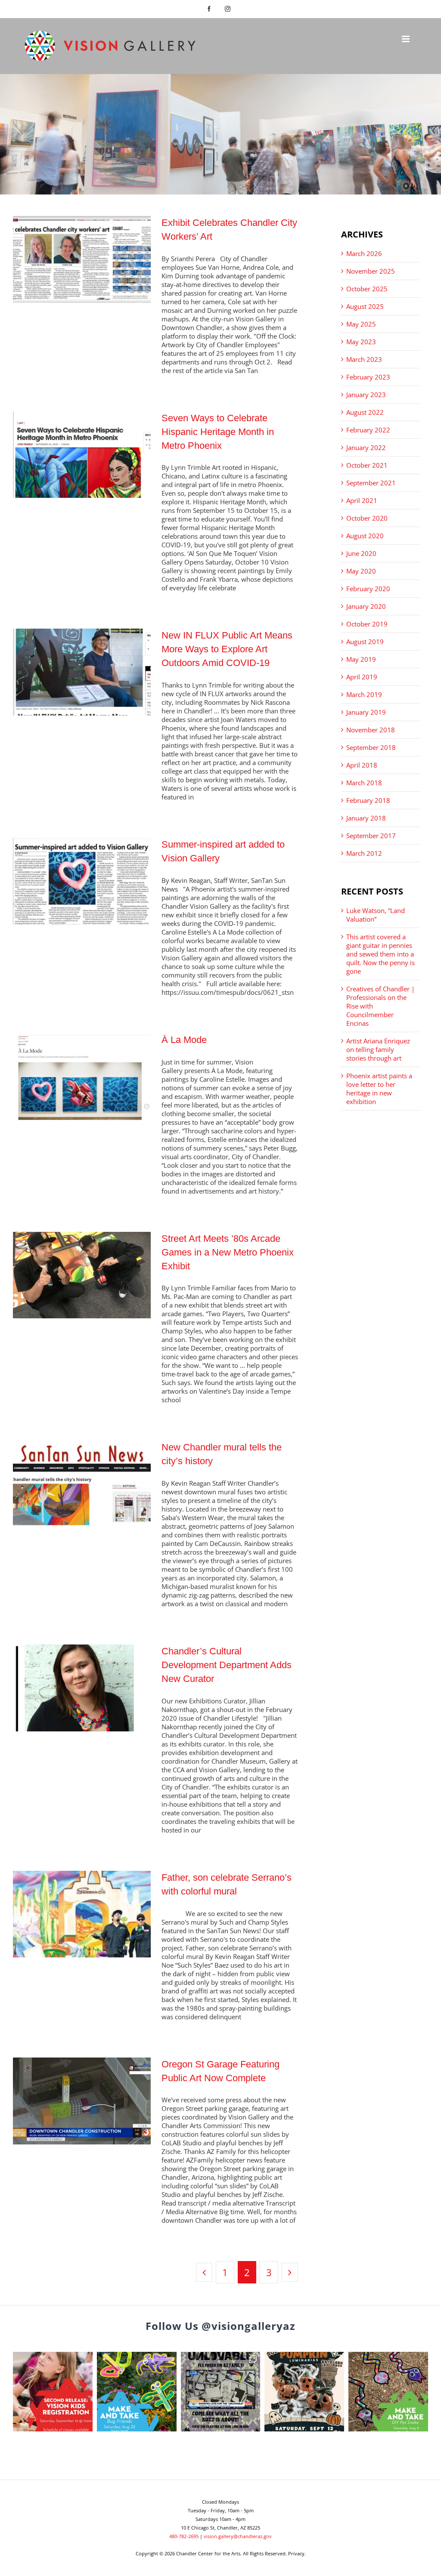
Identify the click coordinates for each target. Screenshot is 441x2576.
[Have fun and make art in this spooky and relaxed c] (304, 2392)
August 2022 (365, 412)
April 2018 (362, 765)
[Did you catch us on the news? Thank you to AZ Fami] (221, 2392)
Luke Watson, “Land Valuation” (376, 915)
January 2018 (366, 818)
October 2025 (367, 289)
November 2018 (371, 730)
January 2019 (366, 712)
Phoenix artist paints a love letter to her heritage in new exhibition (379, 1089)
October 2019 (367, 624)
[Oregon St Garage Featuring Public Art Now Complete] (82, 2101)
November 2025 (371, 271)
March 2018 (364, 783)
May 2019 (361, 659)
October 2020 (367, 518)
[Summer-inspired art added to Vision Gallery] (82, 881)
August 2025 (365, 306)
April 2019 (362, 677)
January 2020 (366, 606)
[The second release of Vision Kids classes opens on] (53, 2392)
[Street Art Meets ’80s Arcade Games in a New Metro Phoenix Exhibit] (82, 1275)
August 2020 (365, 536)
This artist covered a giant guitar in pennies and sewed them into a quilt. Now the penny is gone (380, 954)
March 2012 (364, 853)
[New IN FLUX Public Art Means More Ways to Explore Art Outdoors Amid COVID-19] (82, 672)
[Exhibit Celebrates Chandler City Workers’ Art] (82, 259)
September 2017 (371, 836)
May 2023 (361, 342)
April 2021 (362, 500)
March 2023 (364, 359)
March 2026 (364, 253)
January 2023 (366, 395)
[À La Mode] (82, 1077)
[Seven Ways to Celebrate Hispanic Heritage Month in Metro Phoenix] (82, 455)
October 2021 (367, 465)
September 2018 (371, 747)
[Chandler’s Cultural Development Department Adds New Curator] (82, 1688)
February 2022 (368, 430)
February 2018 (368, 800)
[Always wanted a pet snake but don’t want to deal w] (388, 2392)
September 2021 (371, 483)
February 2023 (368, 377)
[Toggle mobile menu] (406, 39)
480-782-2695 (184, 2536)
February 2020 (368, 589)
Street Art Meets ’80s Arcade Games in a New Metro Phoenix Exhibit (228, 1252)
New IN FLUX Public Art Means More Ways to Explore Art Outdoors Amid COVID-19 (227, 649)
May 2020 (361, 571)
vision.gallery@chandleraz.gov (238, 2536)
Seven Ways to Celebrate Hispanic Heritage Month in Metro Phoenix (218, 432)
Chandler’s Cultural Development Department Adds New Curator (227, 1665)
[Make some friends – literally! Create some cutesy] (137, 2392)
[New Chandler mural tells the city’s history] (82, 1484)
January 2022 (366, 447)
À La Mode (184, 1040)
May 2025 (361, 324)
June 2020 (361, 553)
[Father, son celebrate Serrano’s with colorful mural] (82, 1914)
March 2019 (364, 694)
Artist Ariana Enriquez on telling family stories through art (378, 1049)
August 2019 (365, 642)
